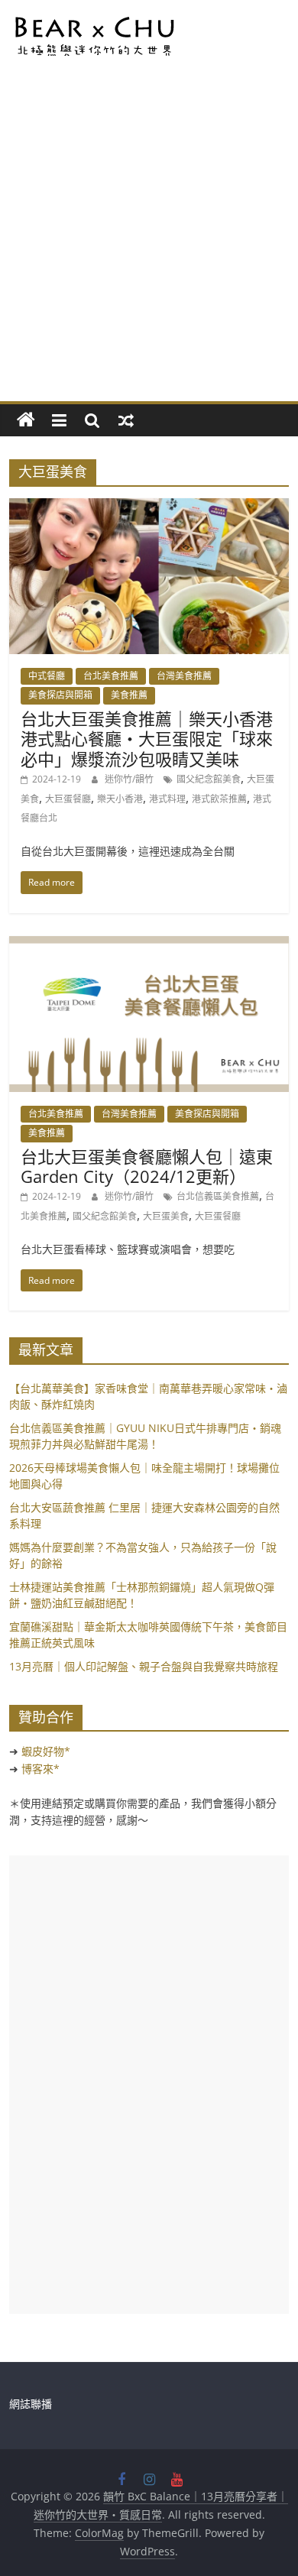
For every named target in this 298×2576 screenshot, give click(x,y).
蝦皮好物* (46, 1751)
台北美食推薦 (111, 676)
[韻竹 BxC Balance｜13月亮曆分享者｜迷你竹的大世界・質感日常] (26, 420)
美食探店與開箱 (60, 695)
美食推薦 (129, 695)
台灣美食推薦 (184, 676)
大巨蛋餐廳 (68, 799)
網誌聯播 (31, 2404)
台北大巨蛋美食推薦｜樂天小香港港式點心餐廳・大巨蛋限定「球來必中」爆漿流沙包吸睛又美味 (147, 739)
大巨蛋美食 (166, 1216)
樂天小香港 (120, 799)
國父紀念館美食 (209, 779)
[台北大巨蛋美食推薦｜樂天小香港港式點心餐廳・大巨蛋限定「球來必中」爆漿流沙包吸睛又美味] (149, 507)
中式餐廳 (47, 676)
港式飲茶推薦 (219, 799)
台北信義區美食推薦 (218, 1196)
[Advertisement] (149, 245)
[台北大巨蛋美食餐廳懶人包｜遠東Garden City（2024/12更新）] (149, 945)
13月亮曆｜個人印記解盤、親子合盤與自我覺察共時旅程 (144, 1666)
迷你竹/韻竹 (130, 779)
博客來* (40, 1769)
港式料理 (167, 799)
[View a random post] (126, 420)
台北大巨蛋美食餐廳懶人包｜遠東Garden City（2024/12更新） (147, 1166)
